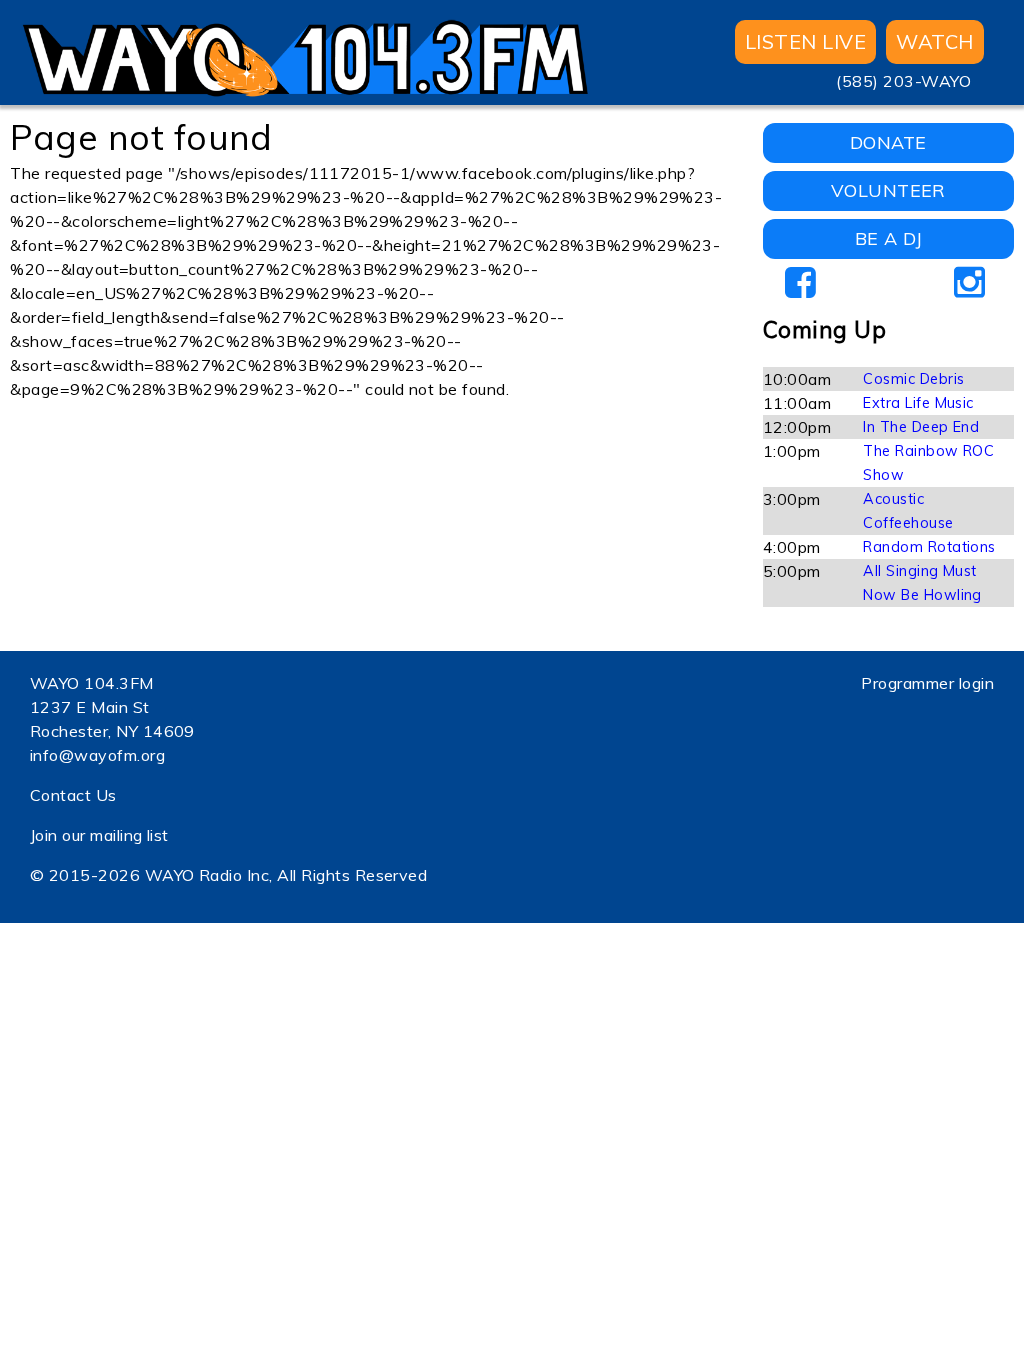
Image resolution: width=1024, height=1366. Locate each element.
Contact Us (73, 795)
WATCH (934, 41)
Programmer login (927, 683)
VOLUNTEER (888, 190)
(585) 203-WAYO (903, 81)
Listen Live (805, 41)
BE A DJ (888, 238)
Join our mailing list (99, 835)
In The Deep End (921, 427)
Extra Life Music (918, 403)
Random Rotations (929, 547)
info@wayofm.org (97, 755)
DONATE (888, 142)
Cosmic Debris (913, 379)
